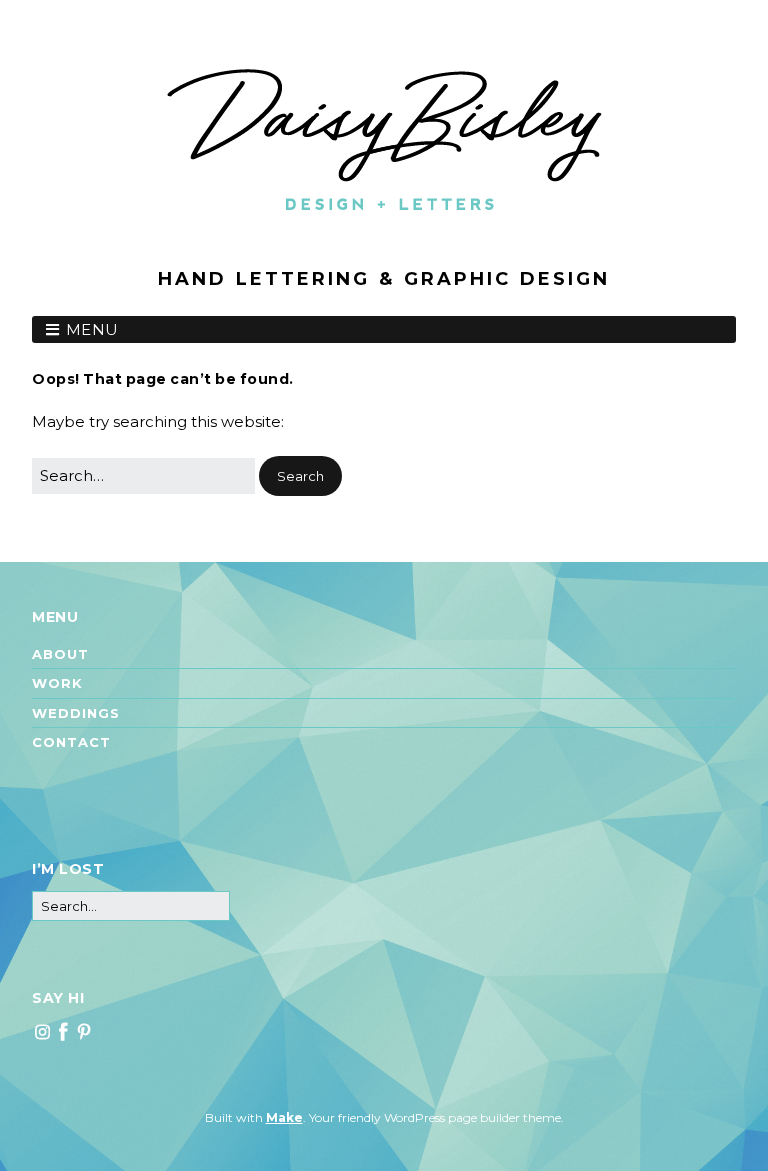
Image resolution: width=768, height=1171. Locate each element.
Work (57, 683)
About (60, 654)
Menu (92, 329)
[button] (300, 476)
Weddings (76, 713)
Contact (71, 742)
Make (284, 1117)
